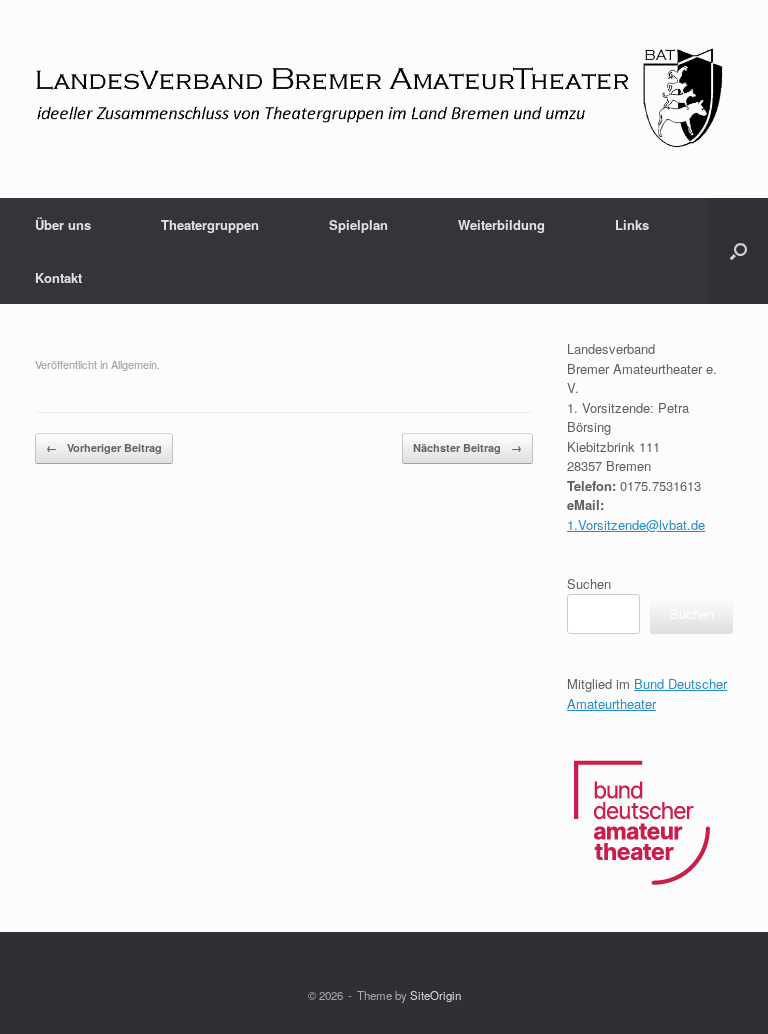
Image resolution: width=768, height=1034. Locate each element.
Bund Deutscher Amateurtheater (647, 693)
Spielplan (358, 224)
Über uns (63, 224)
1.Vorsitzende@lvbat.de (636, 524)
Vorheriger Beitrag (104, 447)
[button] (738, 251)
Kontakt (58, 277)
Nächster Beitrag (467, 447)
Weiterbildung (501, 224)
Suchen (589, 583)
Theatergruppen (210, 224)
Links (632, 224)
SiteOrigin (435, 995)
